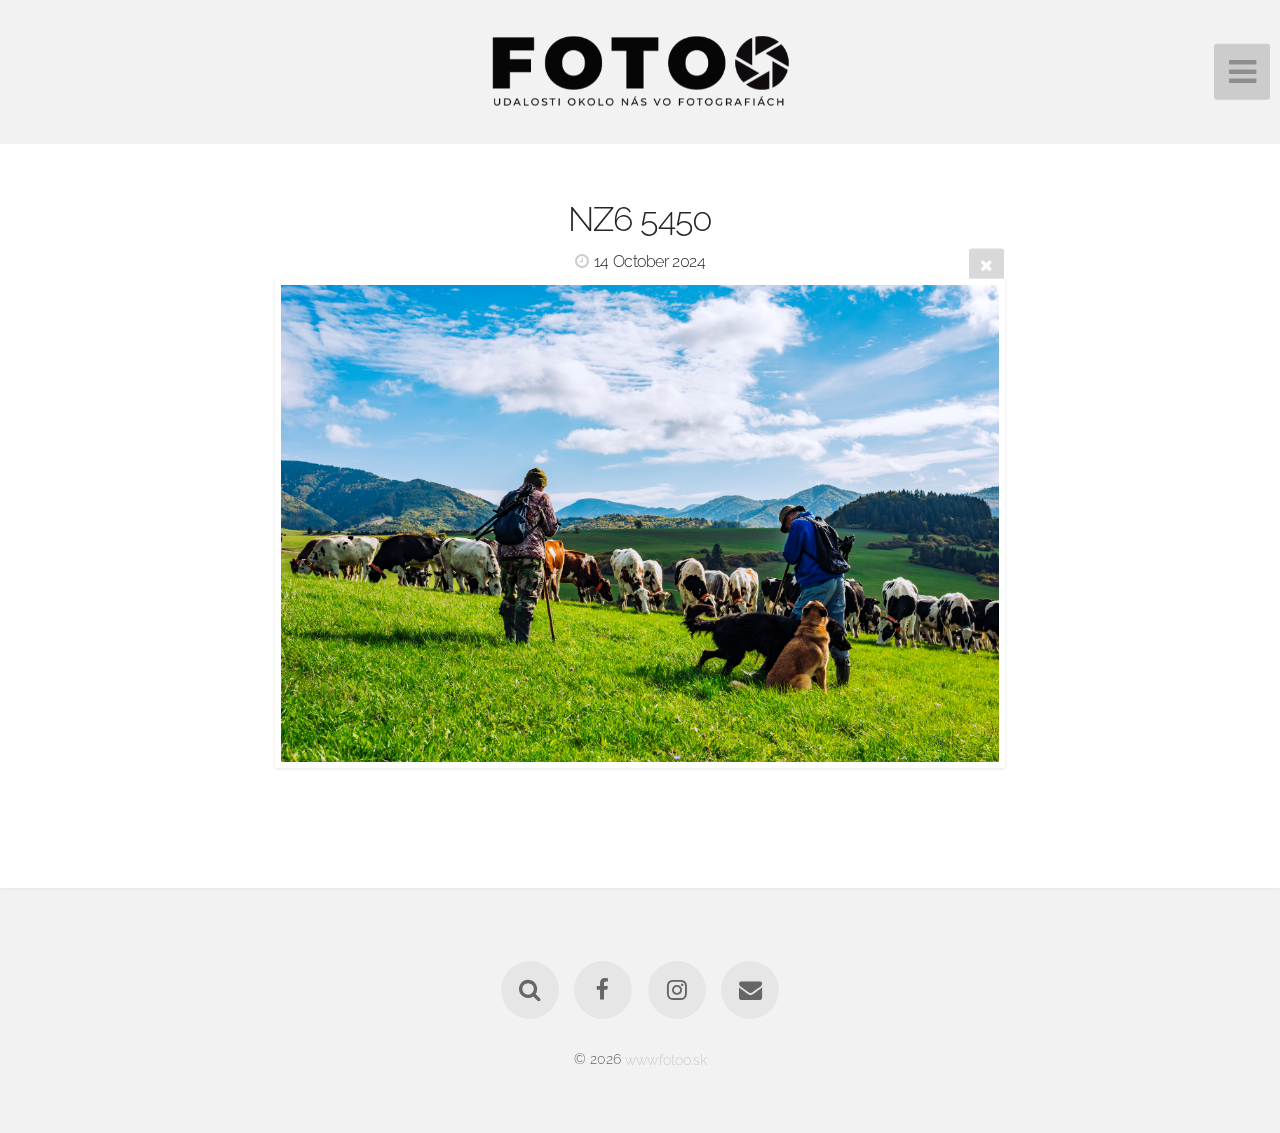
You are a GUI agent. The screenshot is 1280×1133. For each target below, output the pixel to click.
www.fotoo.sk (666, 1058)
